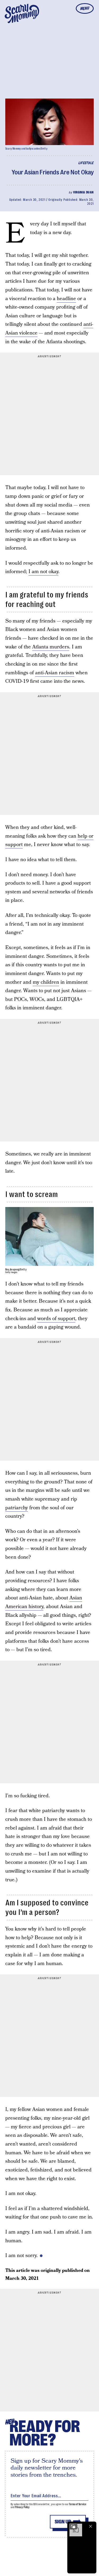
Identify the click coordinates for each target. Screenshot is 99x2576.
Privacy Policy (22, 2507)
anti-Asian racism (55, 673)
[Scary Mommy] (22, 13)
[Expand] (73, 2526)
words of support (56, 1319)
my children (46, 982)
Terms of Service (77, 2504)
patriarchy (17, 1508)
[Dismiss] (91, 2526)
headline (66, 299)
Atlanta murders (51, 647)
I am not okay (43, 572)
